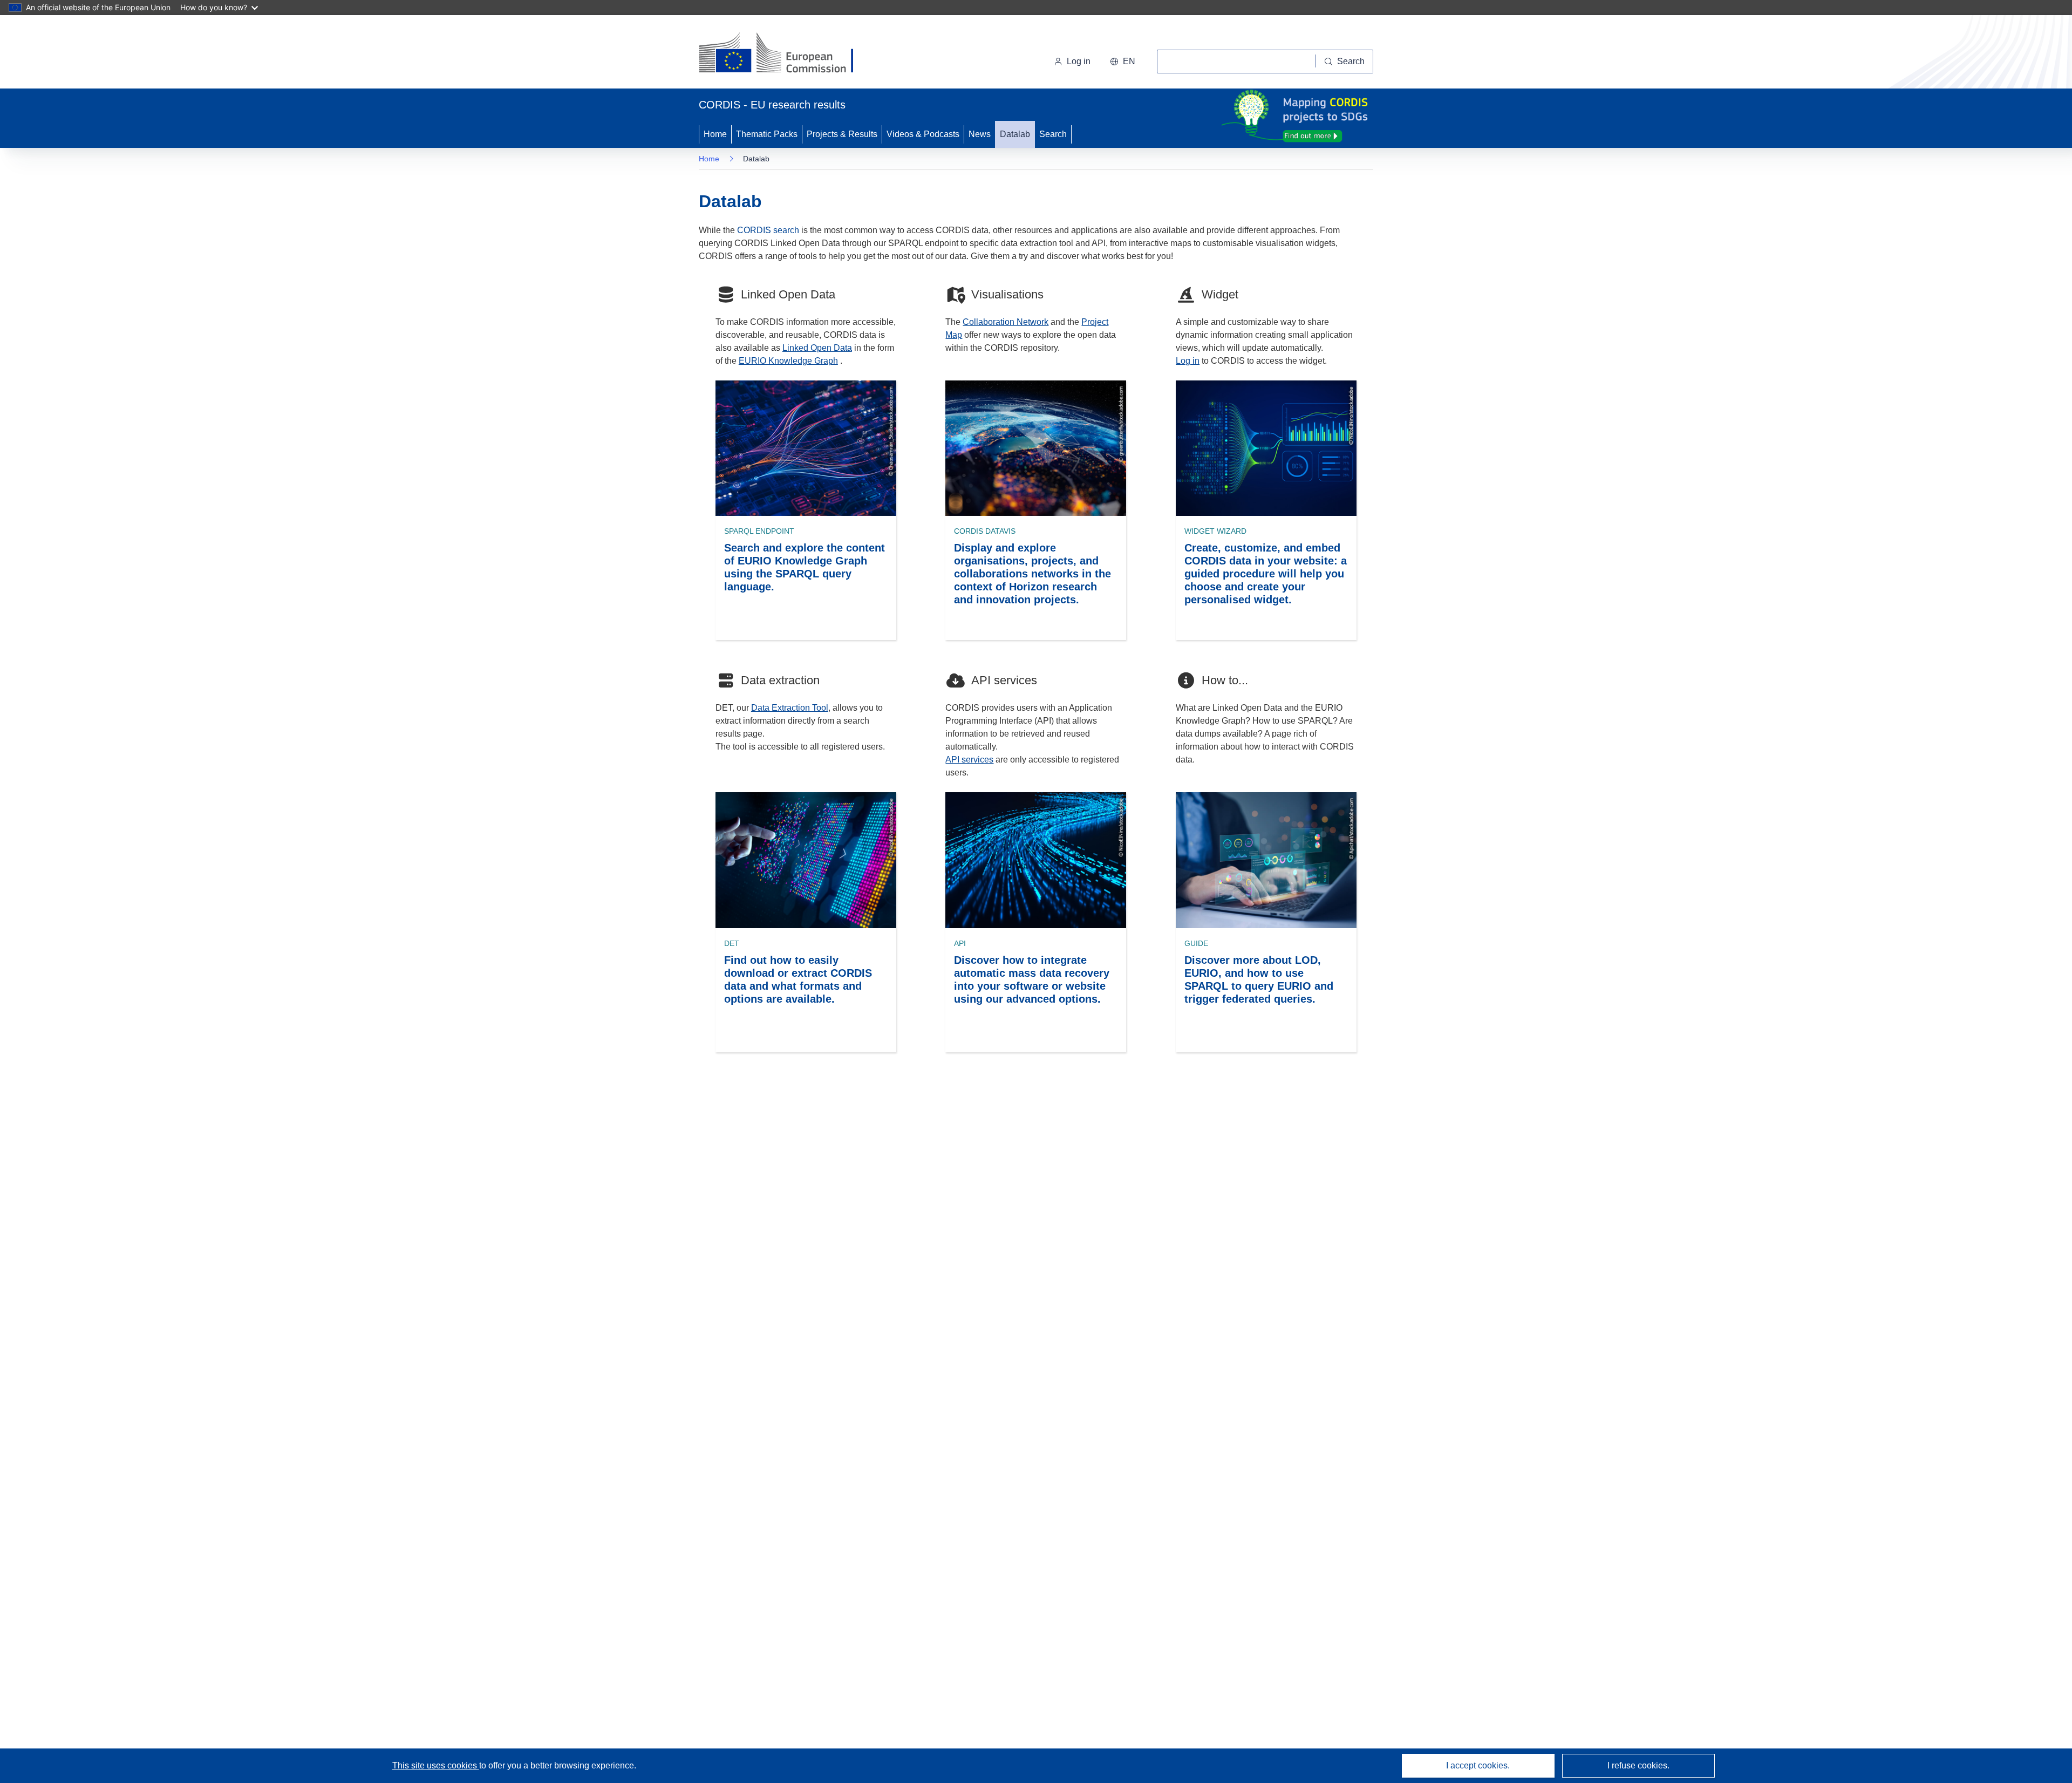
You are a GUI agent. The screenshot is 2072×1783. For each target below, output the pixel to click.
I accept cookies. (1478, 1765)
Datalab (1015, 134)
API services (969, 760)
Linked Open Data (817, 348)
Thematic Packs (767, 134)
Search (1053, 134)
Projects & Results (842, 134)
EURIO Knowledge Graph (788, 361)
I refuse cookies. (1638, 1765)
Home (715, 134)
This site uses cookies (436, 1765)
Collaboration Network (1006, 322)
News (980, 134)
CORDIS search (768, 230)
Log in (1079, 61)
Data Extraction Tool (790, 708)
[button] (1123, 62)
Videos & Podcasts (923, 134)
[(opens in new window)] (786, 54)
